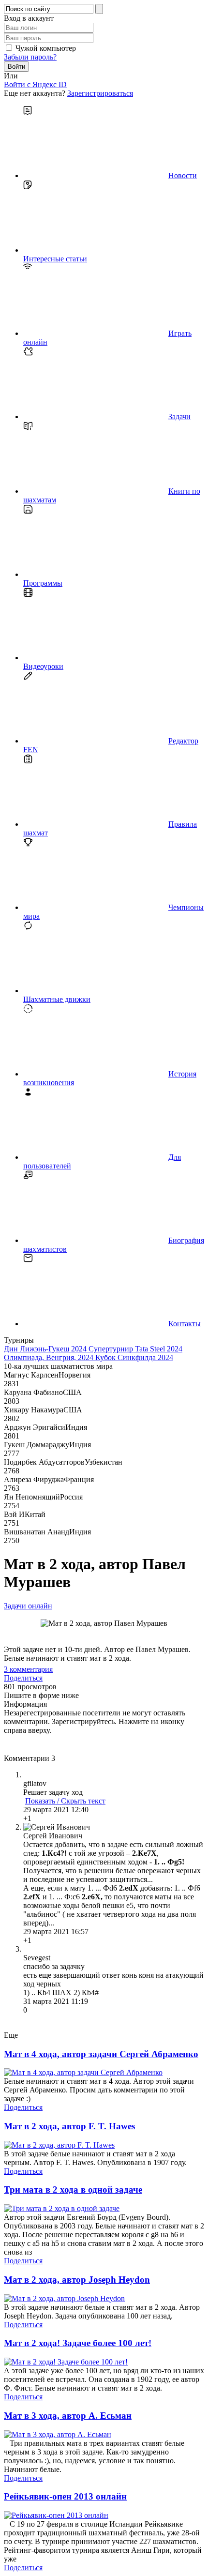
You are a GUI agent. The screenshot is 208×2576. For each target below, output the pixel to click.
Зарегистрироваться (100, 93)
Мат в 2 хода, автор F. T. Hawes (69, 2126)
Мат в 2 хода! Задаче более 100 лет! (78, 2343)
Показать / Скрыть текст (65, 1801)
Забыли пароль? (30, 57)
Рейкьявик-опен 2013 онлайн (65, 2496)
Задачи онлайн (28, 1606)
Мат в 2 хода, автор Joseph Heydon (77, 2280)
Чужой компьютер (46, 48)
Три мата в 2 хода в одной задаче (73, 2190)
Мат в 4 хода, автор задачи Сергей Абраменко (101, 2054)
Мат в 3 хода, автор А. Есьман (68, 2416)
